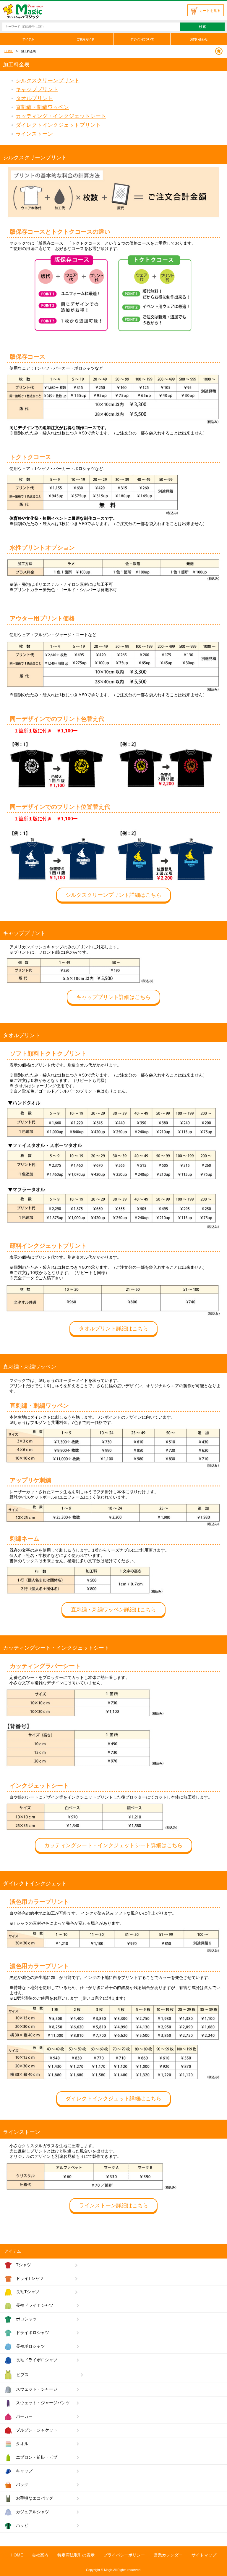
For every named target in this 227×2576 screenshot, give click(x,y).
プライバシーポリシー (124, 2555)
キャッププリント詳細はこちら (113, 997)
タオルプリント (34, 98)
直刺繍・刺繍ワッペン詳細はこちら (113, 1610)
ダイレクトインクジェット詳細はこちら (113, 2099)
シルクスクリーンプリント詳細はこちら (113, 895)
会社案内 (40, 2555)
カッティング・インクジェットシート (61, 116)
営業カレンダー (168, 2555)
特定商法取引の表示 (76, 2555)
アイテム (28, 39)
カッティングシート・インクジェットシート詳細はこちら (113, 1845)
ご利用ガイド (85, 39)
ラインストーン (34, 134)
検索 (202, 27)
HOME (9, 51)
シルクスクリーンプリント (48, 81)
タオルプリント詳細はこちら (113, 1329)
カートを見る (210, 11)
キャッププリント (37, 89)
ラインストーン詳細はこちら (113, 2206)
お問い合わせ (199, 39)
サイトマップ (204, 2555)
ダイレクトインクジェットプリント (58, 125)
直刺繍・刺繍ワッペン (42, 107)
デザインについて (142, 39)
